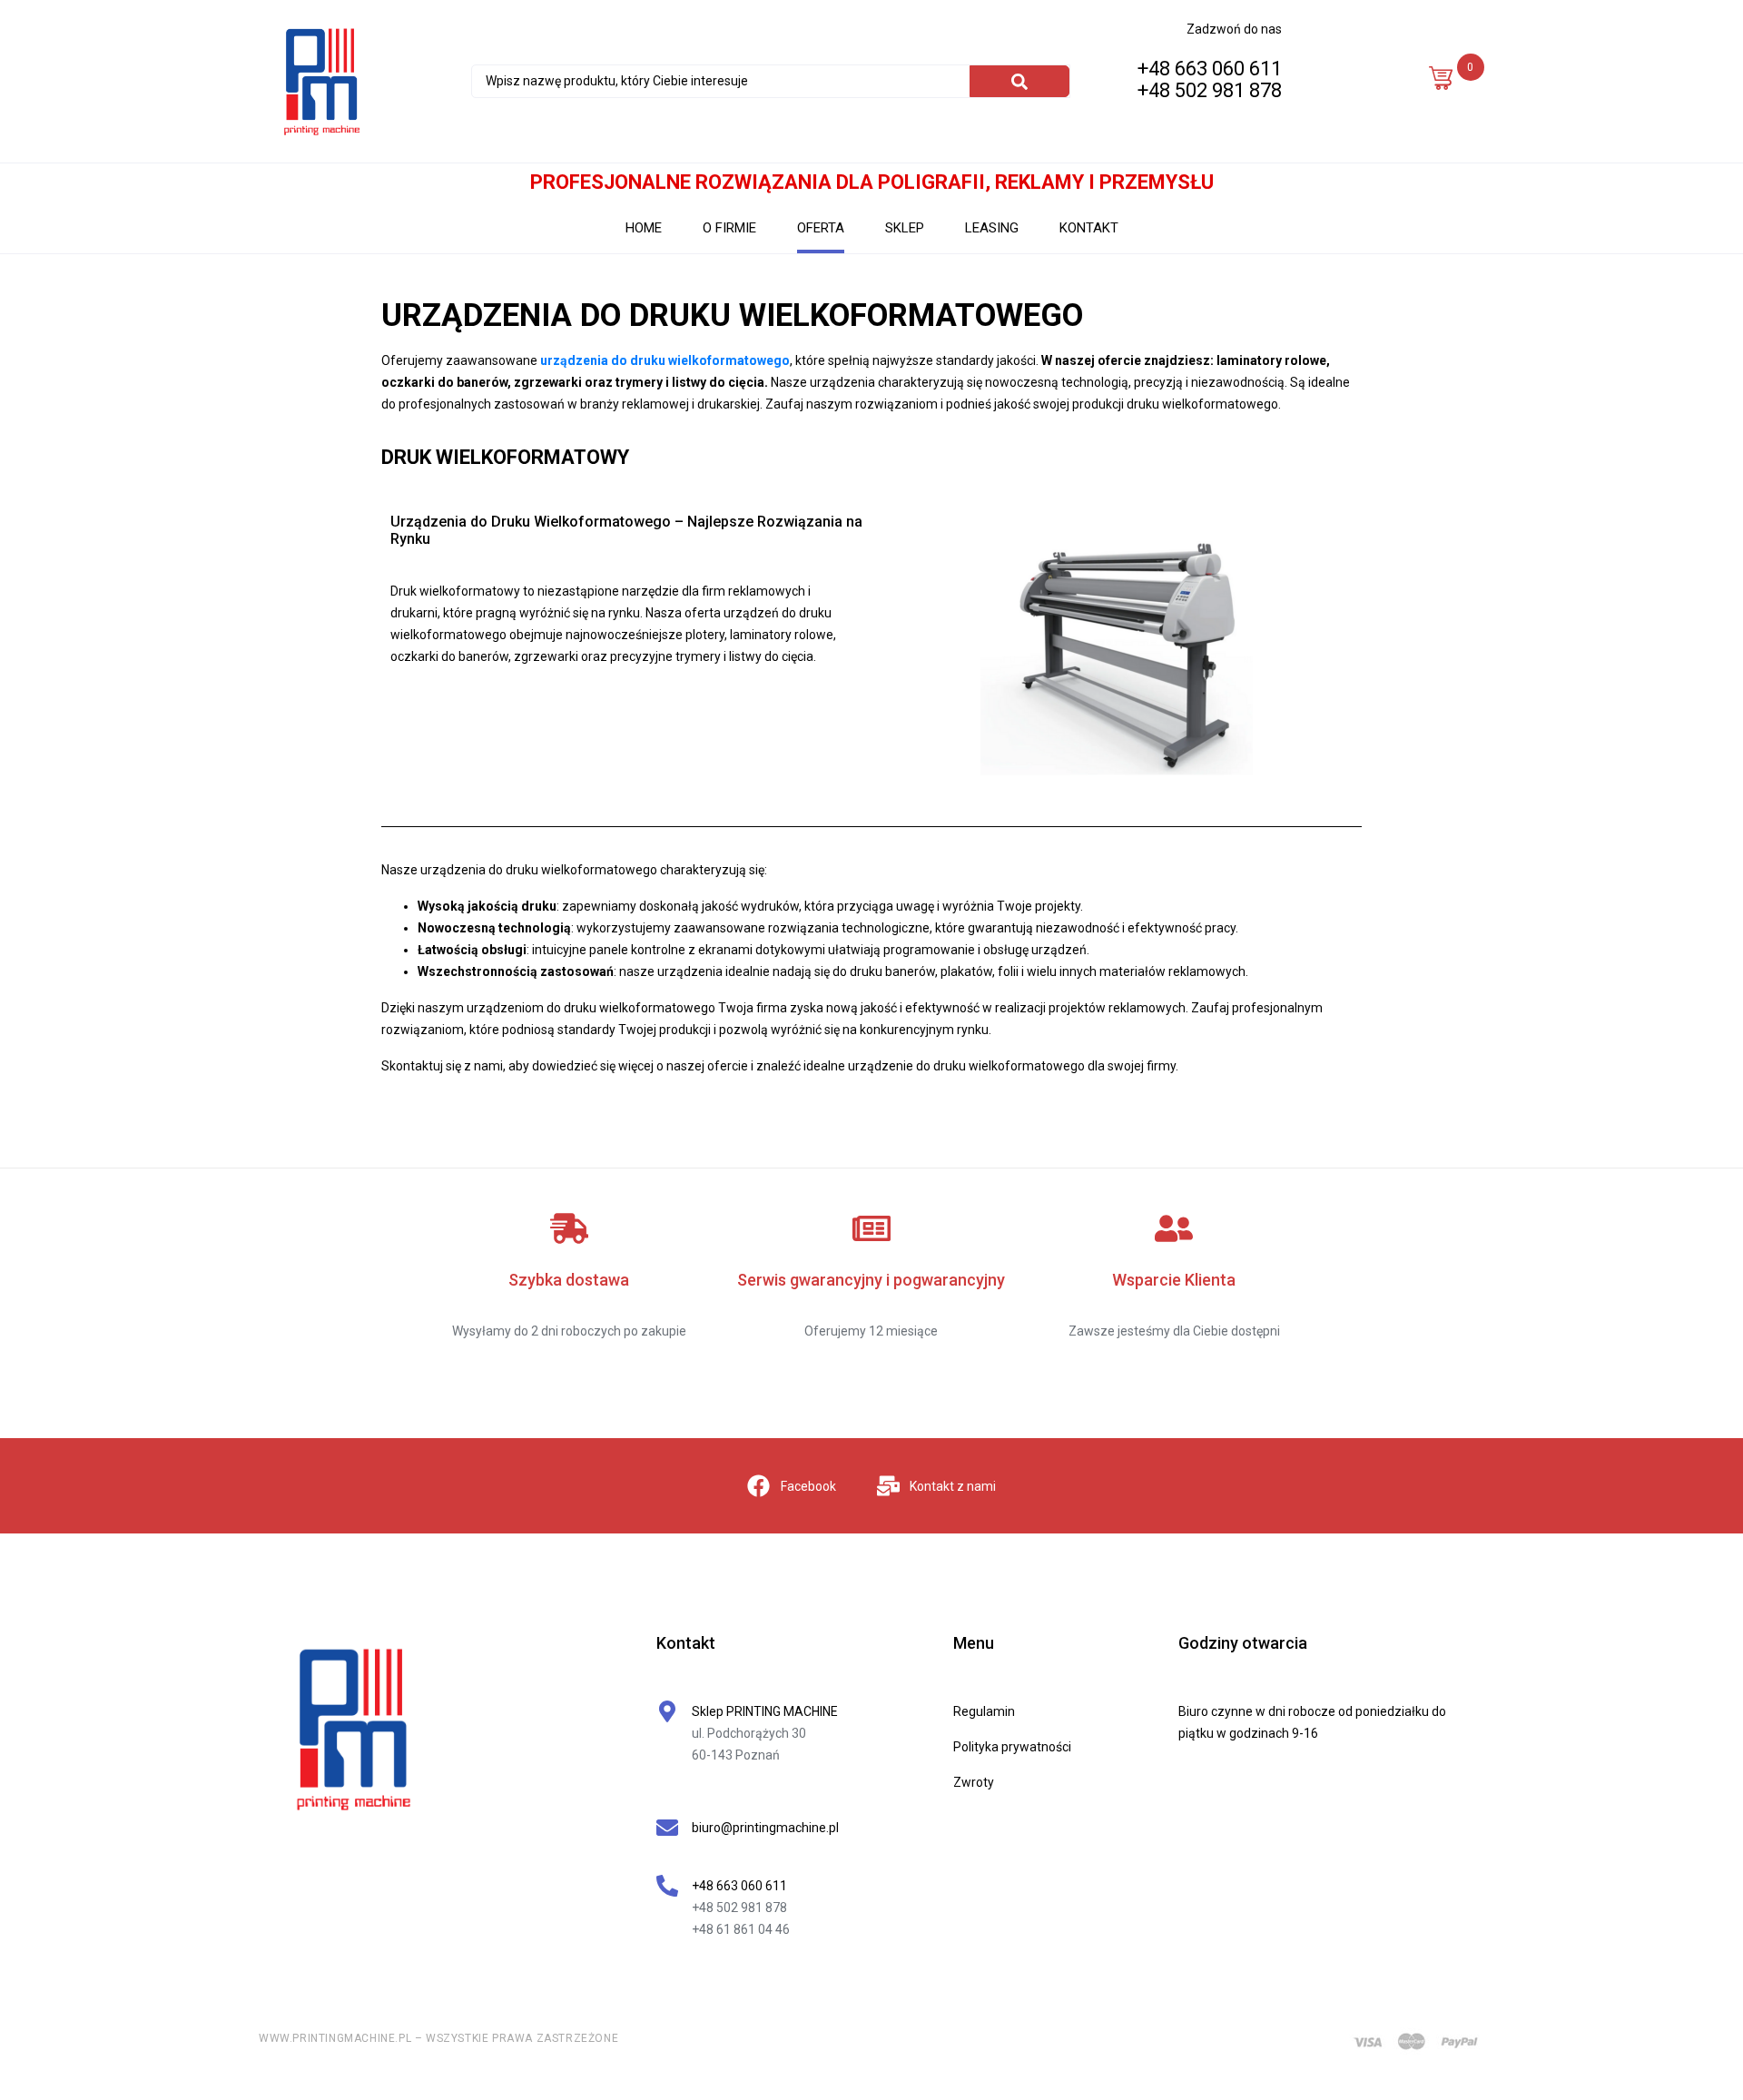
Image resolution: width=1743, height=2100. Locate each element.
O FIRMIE (729, 228)
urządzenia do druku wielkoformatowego (665, 360)
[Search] (1019, 81)
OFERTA (821, 228)
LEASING (992, 228)
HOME (644, 228)
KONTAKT (1089, 228)
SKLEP (905, 228)
